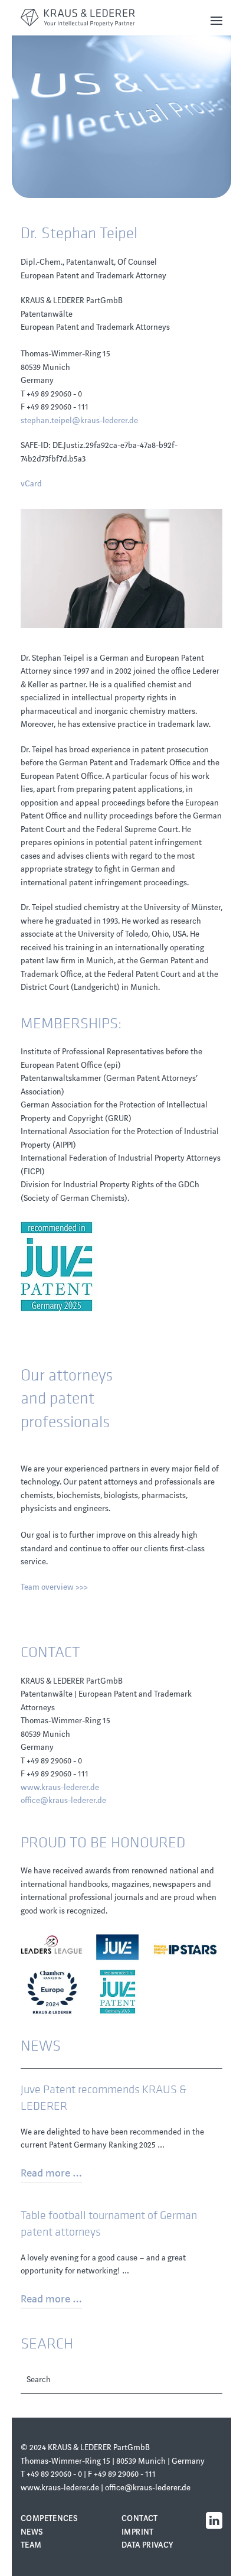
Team (31, 2545)
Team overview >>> (54, 1587)
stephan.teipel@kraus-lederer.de (79, 420)
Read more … (51, 2173)
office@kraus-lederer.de (63, 1800)
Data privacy (147, 2545)
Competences (49, 2518)
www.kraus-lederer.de (60, 1787)
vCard (31, 484)
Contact (140, 2518)
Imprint (138, 2532)
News (32, 2532)
